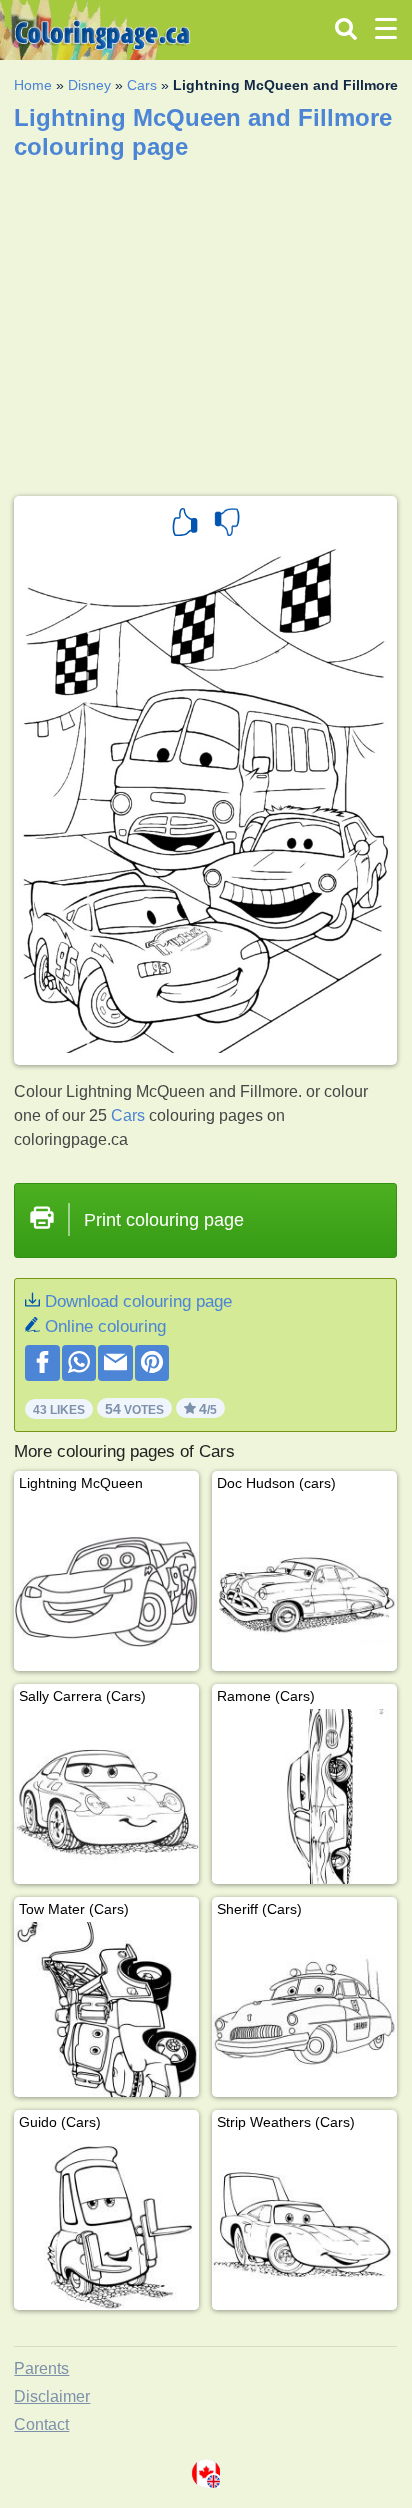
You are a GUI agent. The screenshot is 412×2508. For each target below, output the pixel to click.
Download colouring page (138, 1301)
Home (33, 85)
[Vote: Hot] (185, 525)
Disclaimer (52, 2396)
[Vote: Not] (227, 525)
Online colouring (105, 1326)
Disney (89, 85)
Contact (41, 2424)
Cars (142, 85)
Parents (41, 2368)
